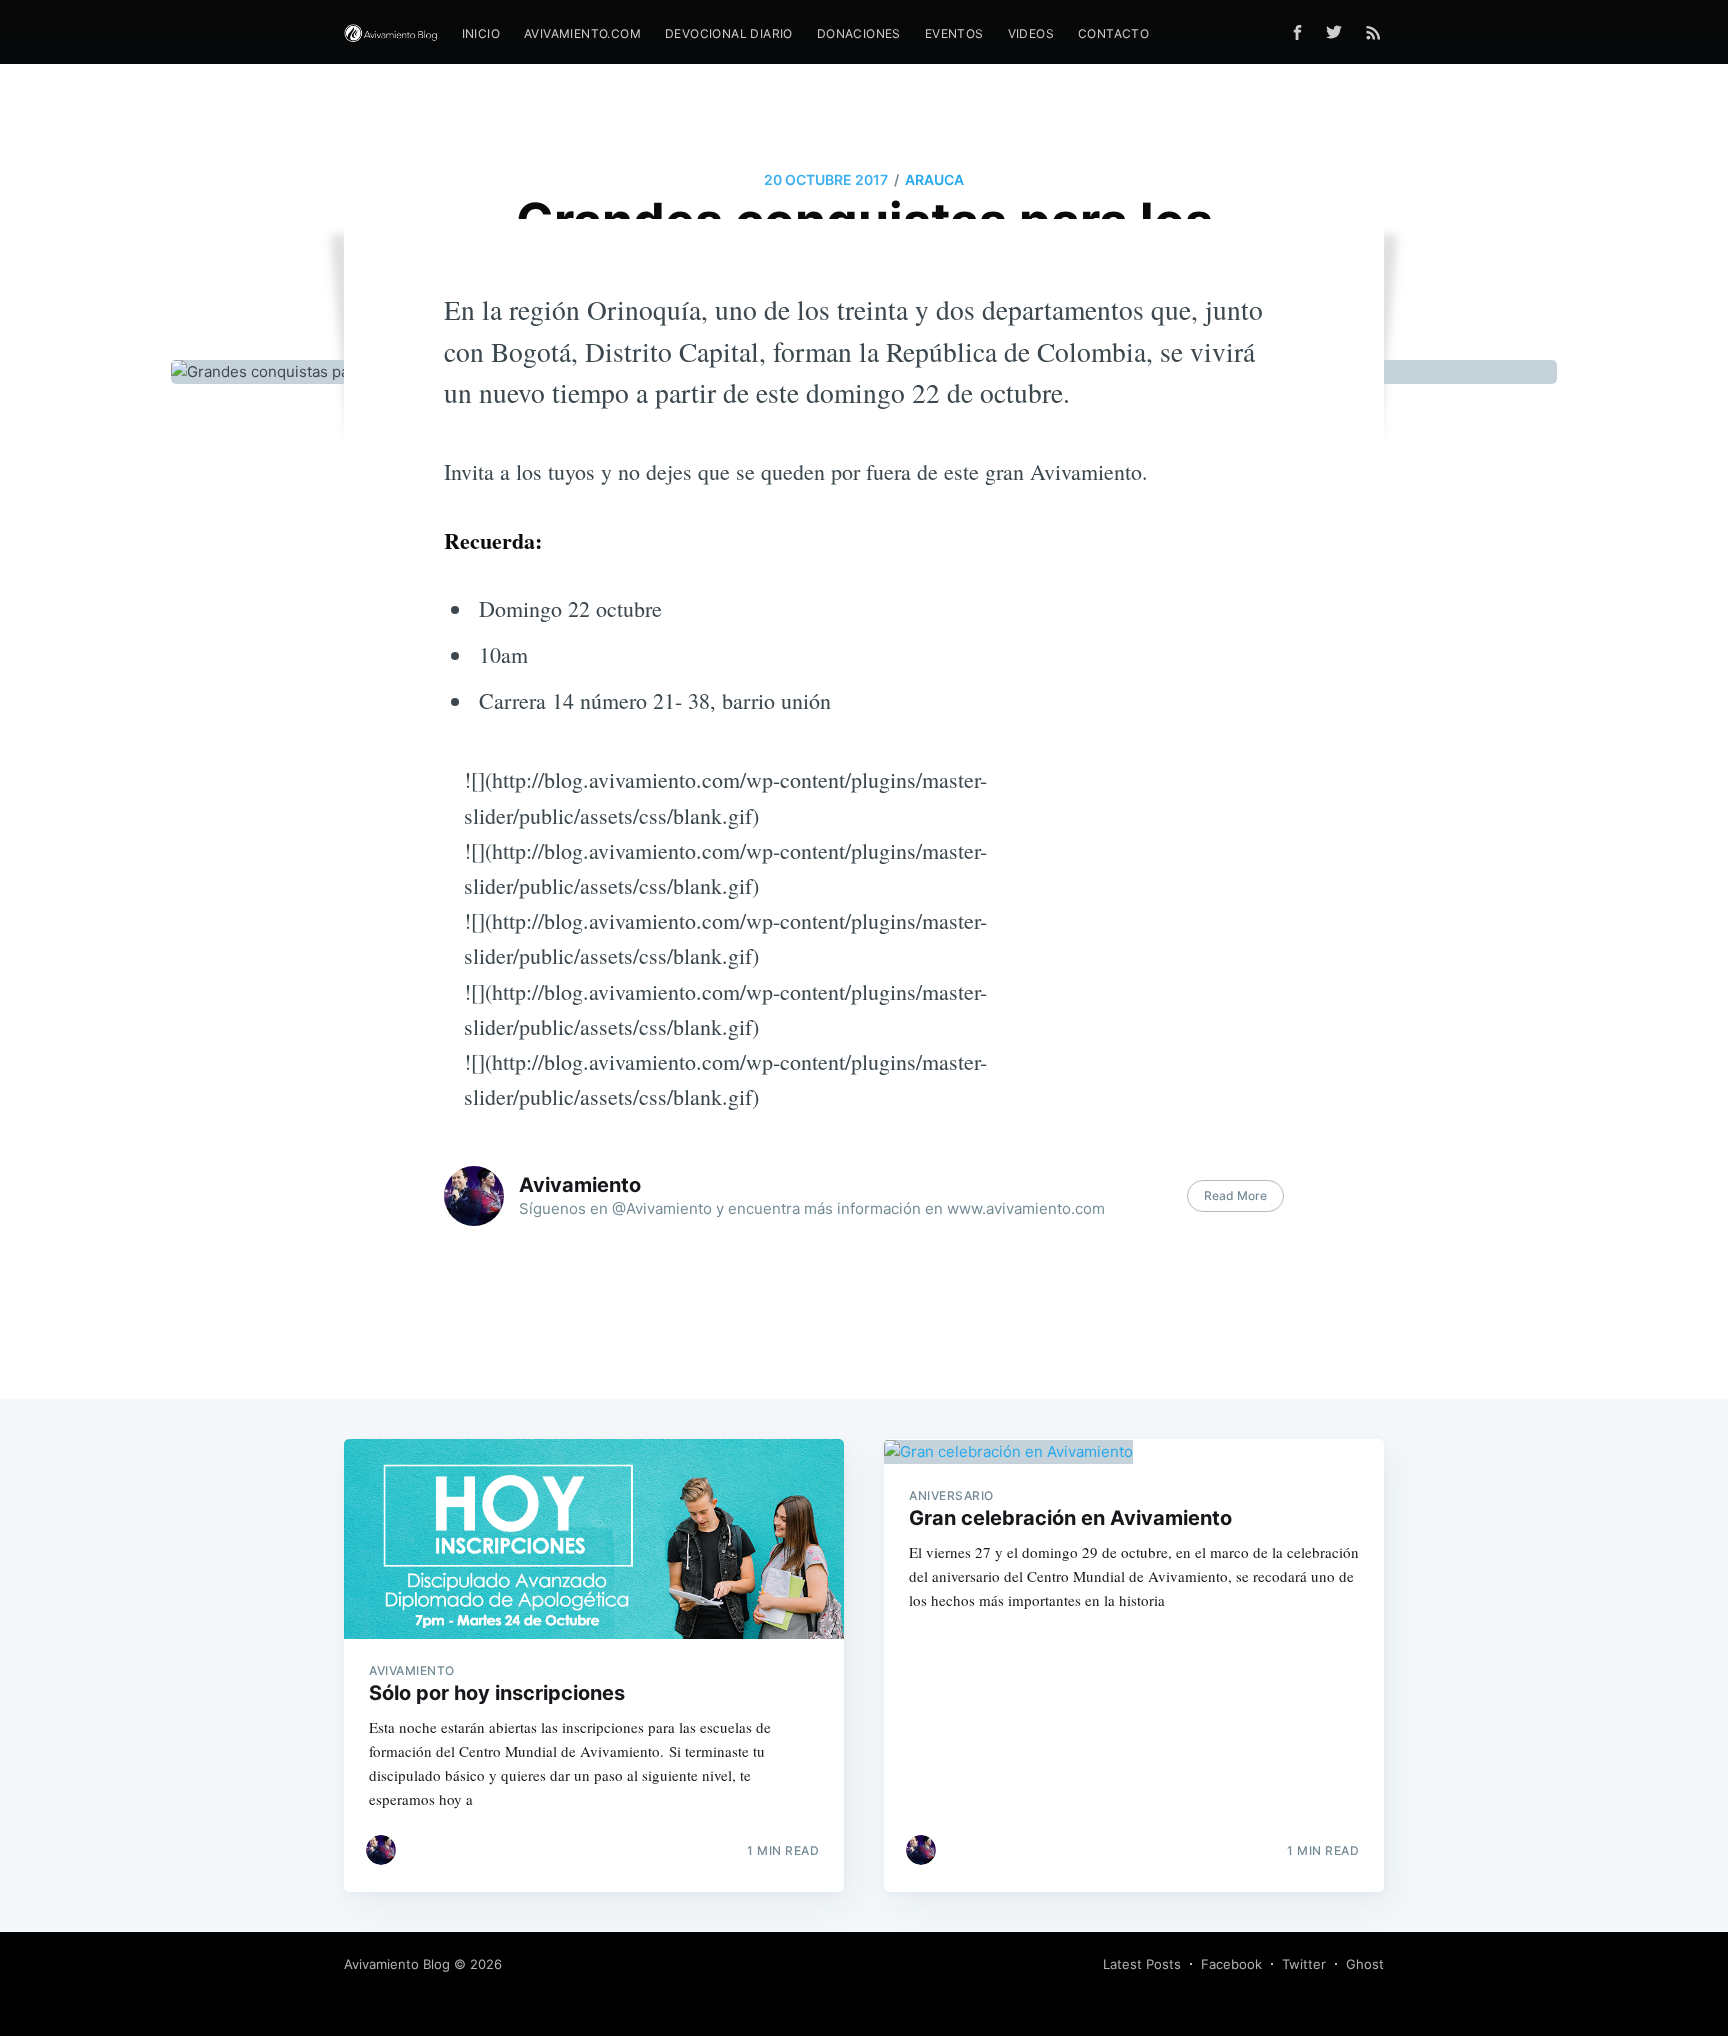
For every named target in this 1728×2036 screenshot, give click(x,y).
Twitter (1304, 1964)
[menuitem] (481, 33)
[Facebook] (1297, 32)
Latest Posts (1142, 1964)
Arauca (934, 179)
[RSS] (1373, 32)
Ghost (1365, 1964)
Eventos (954, 33)
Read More (1235, 1195)
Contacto (1113, 33)
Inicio (481, 33)
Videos (1031, 33)
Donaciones (859, 33)
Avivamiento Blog (397, 1964)
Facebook (1231, 1964)
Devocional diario (729, 33)
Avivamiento (580, 1185)
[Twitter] (1339, 32)
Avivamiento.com (582, 33)
